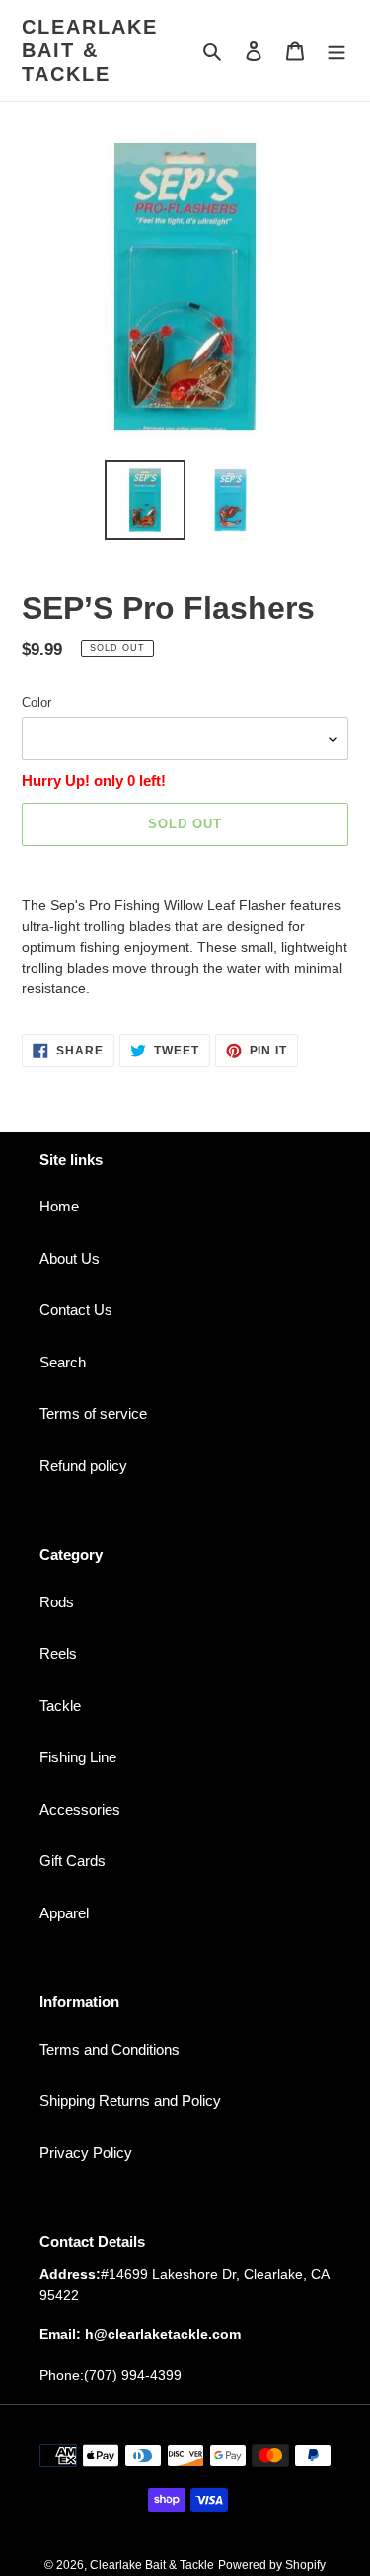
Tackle (60, 1706)
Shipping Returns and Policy (130, 2101)
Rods (57, 1602)
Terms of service (93, 1413)
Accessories (80, 1809)
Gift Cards (73, 1861)
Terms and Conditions (110, 2049)
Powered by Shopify (272, 2565)
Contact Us (76, 1310)
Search (63, 1362)
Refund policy (83, 1466)
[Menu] (336, 51)
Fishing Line (78, 1757)
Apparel (64, 1913)
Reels (58, 1653)
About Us (70, 1258)
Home (59, 1206)
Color (37, 703)
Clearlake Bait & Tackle (90, 50)
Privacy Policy (86, 2153)
